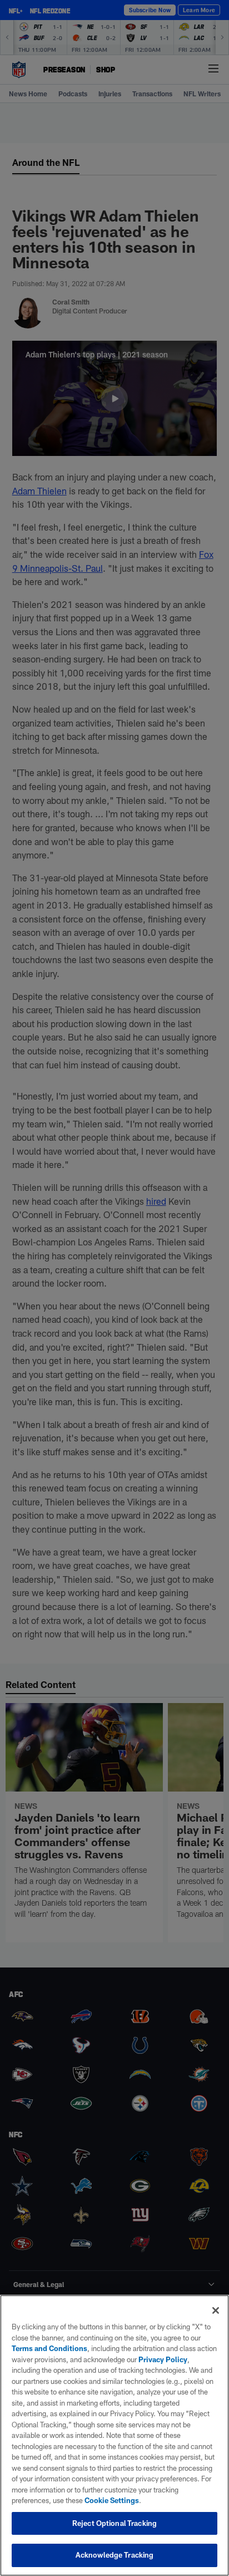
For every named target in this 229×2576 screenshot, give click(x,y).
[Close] (216, 2310)
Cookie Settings (112, 2500)
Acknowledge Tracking (115, 2555)
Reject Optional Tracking (114, 2523)
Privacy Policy (163, 2359)
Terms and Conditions (49, 2348)
